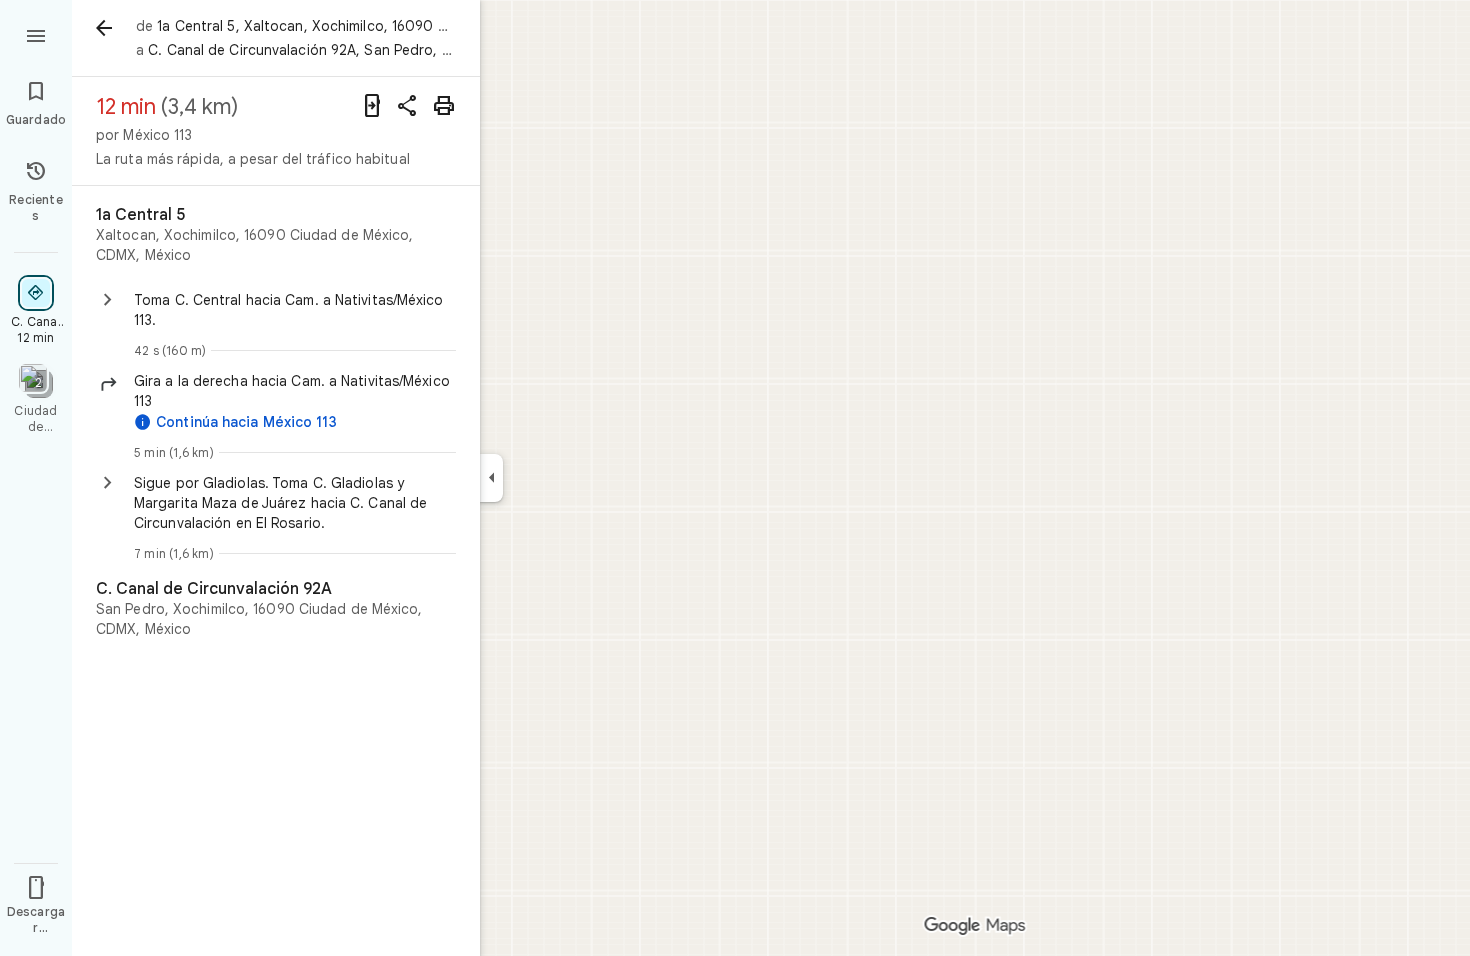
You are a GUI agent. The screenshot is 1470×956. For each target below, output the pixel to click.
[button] (295, 391)
